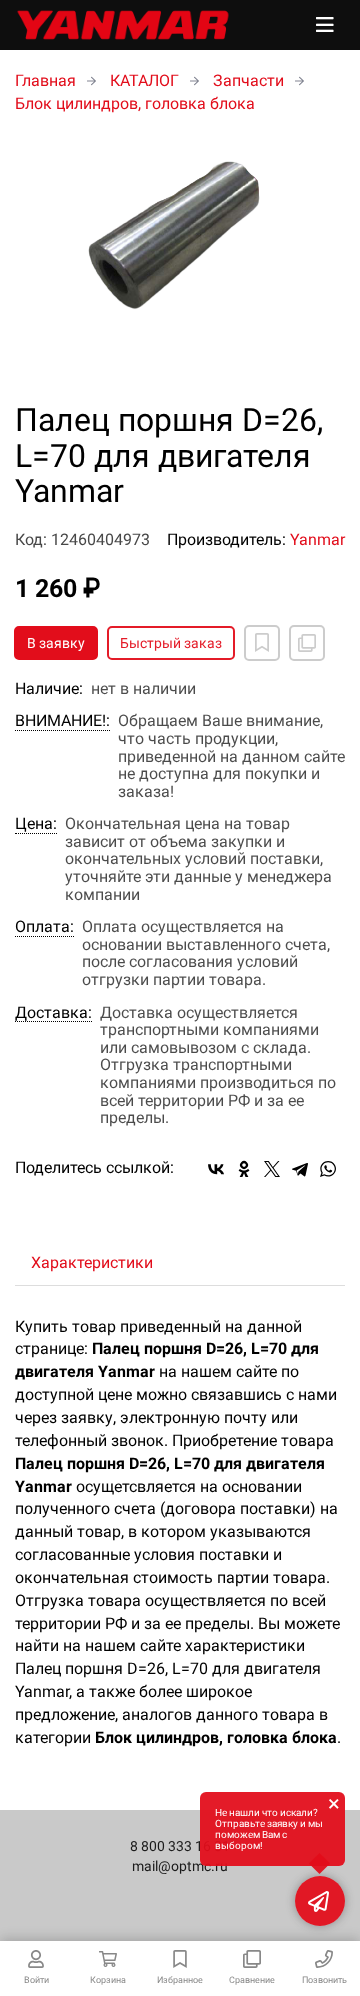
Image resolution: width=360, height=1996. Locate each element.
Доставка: (53, 1013)
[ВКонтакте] (216, 1169)
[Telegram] (300, 1169)
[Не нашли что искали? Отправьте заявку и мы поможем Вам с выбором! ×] (320, 1901)
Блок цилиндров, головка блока (135, 103)
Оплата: (44, 927)
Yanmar (317, 539)
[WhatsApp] (328, 1169)
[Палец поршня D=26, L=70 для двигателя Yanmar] (180, 260)
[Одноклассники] (244, 1169)
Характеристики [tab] (92, 1262)
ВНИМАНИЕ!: (62, 721)
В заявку (56, 643)
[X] (272, 1169)
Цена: (36, 824)
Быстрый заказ (171, 643)
